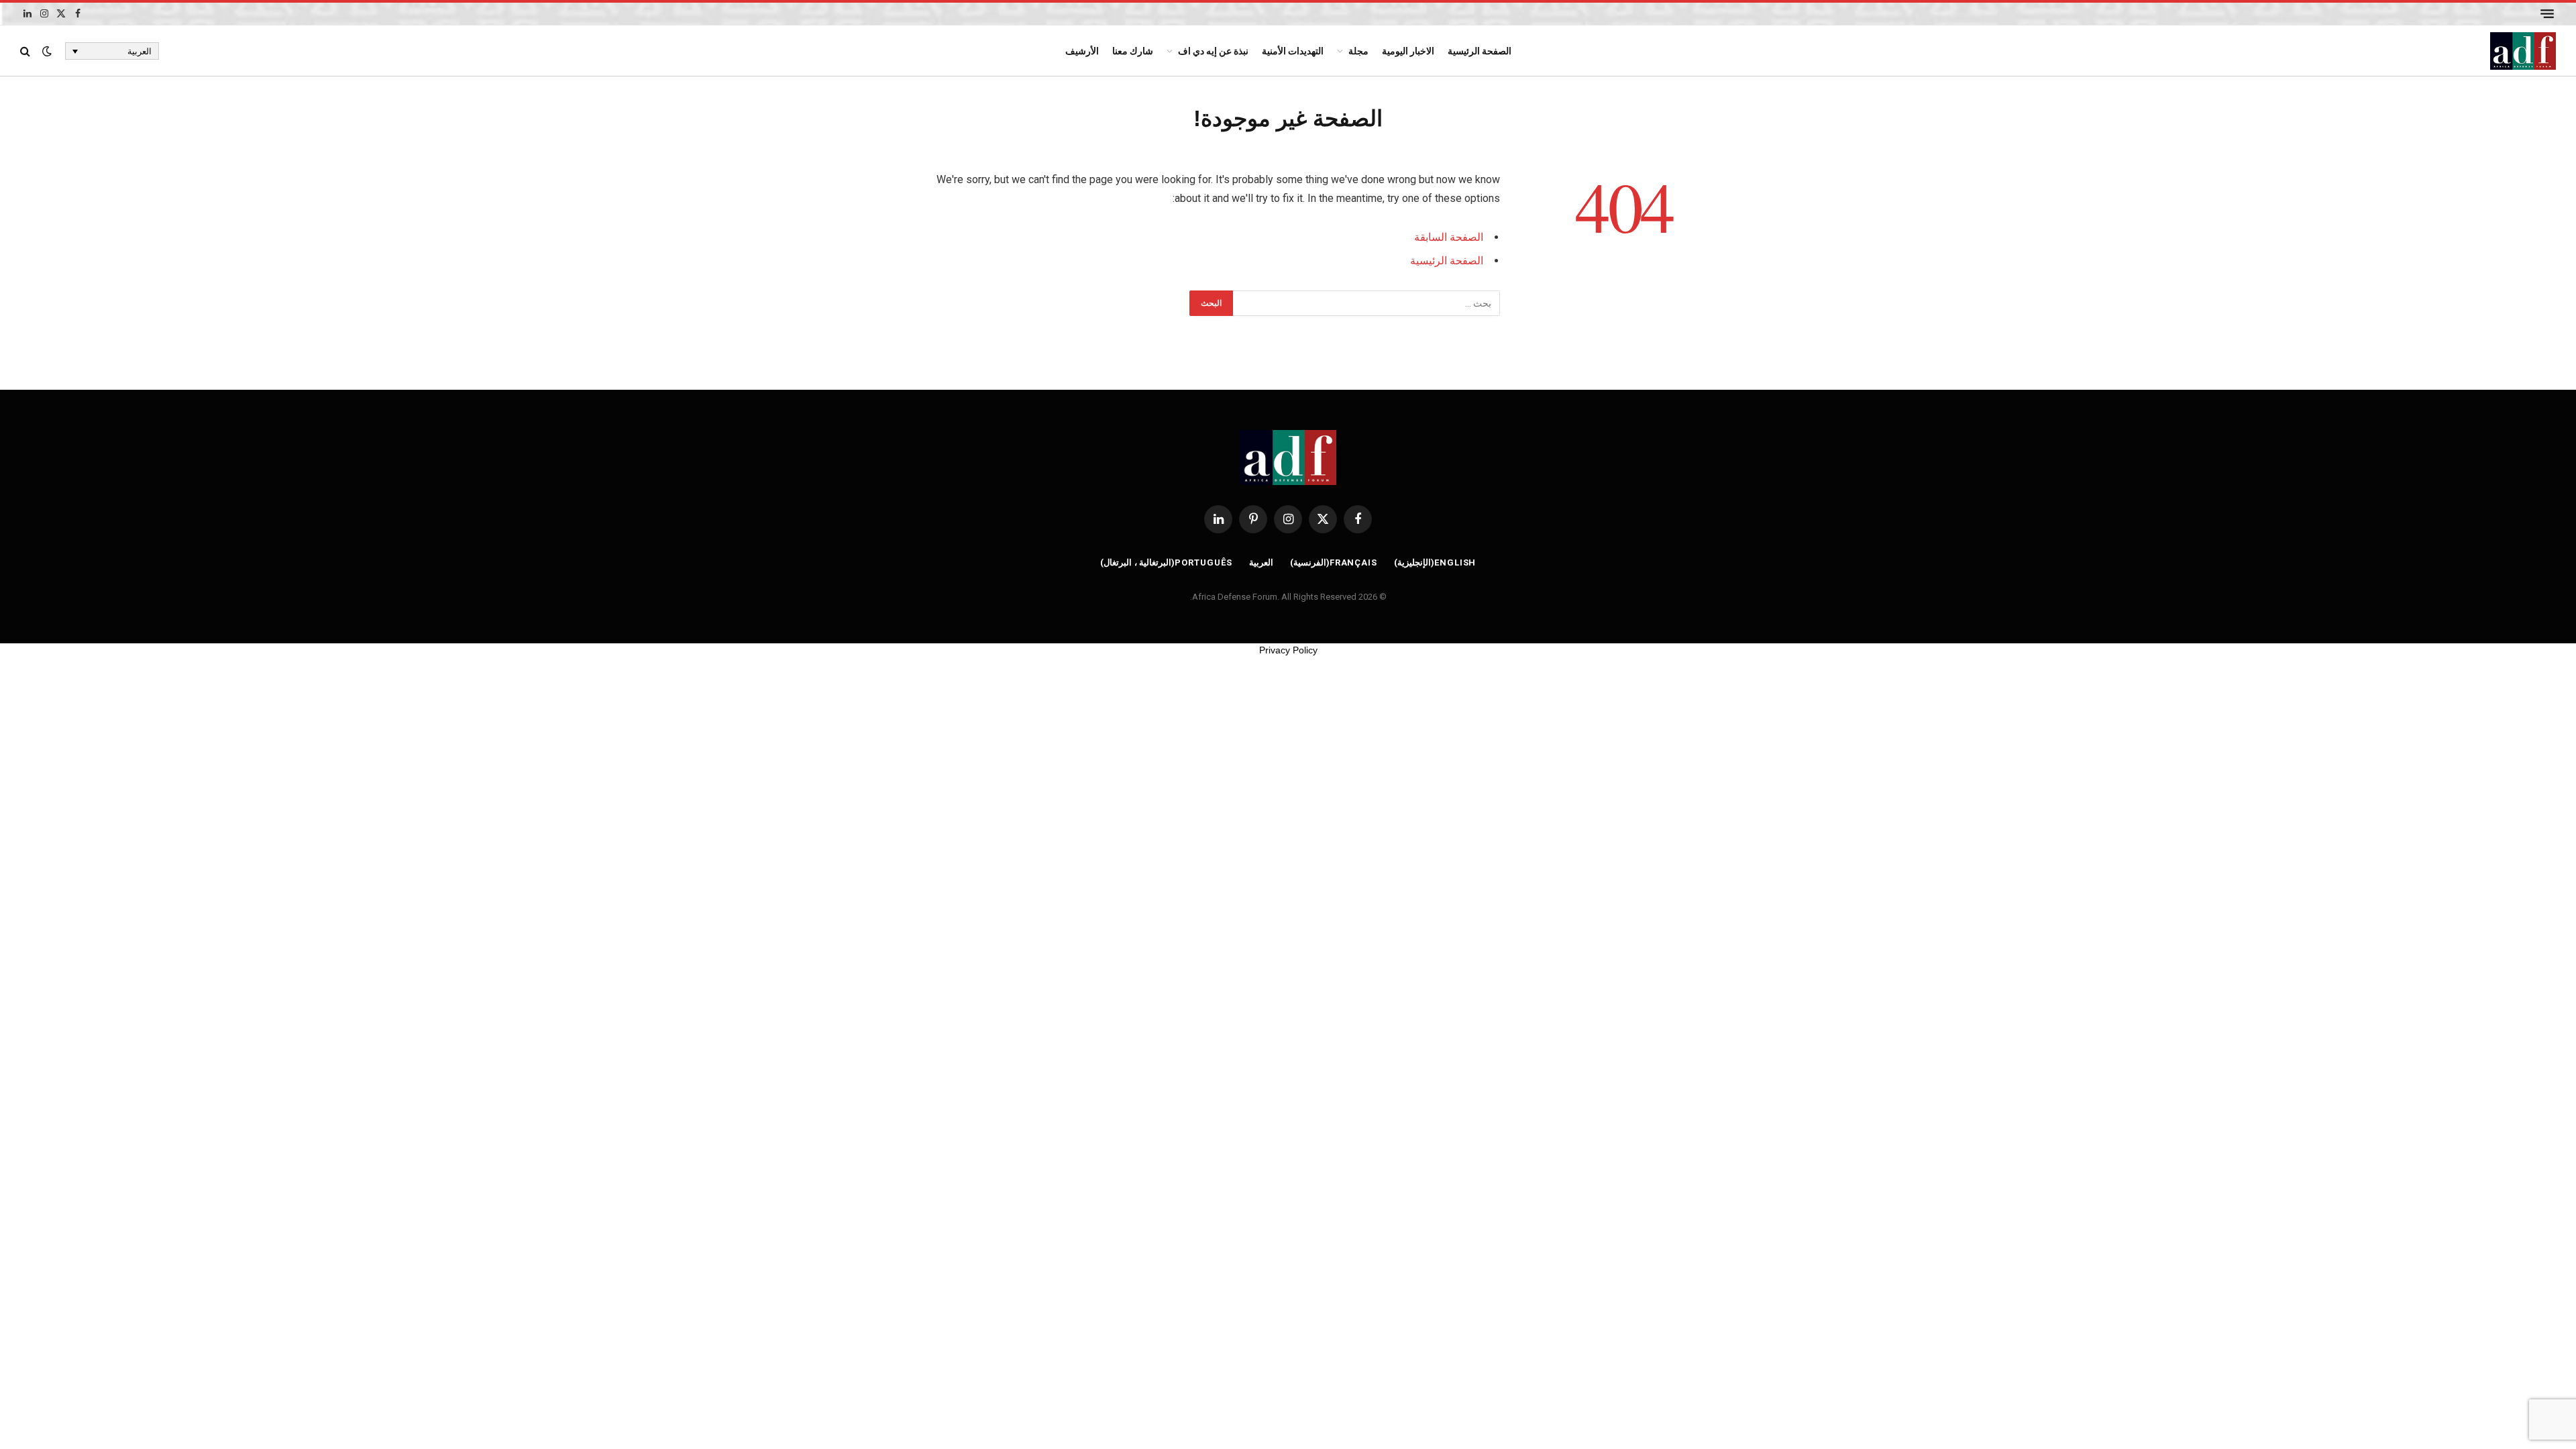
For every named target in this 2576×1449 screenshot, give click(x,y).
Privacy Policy (1288, 650)
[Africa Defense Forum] (2523, 51)
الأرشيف (1082, 51)
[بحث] (26, 51)
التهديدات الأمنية (1293, 51)
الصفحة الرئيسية (1480, 51)
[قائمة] (2547, 14)
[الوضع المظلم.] (47, 51)
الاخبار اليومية (1408, 51)
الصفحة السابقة (1449, 237)
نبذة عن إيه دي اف (1213, 51)
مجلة (1358, 51)
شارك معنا (1133, 51)
